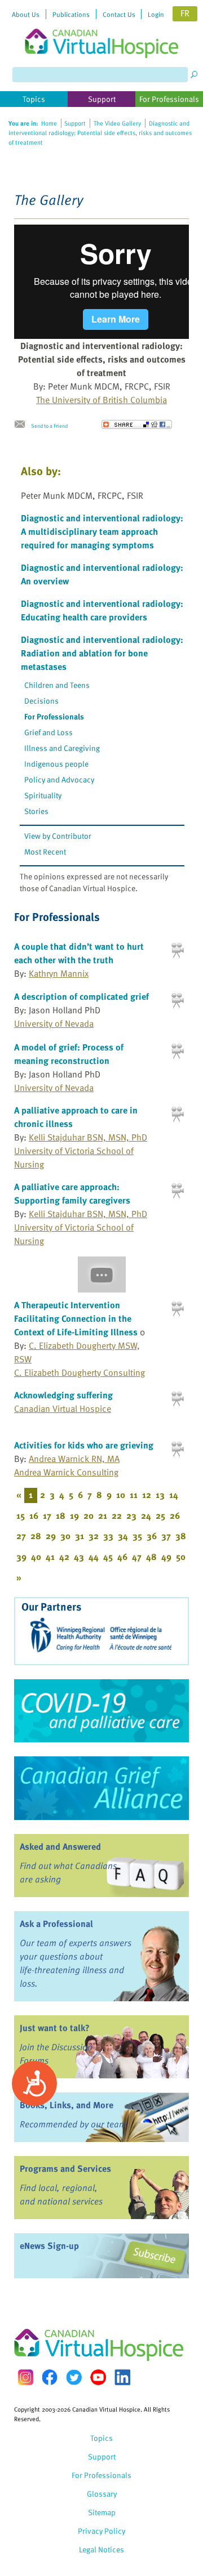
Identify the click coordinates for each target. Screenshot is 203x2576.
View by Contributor (58, 836)
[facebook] (50, 2377)
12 (147, 1495)
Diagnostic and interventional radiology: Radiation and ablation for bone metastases (102, 653)
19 (74, 1515)
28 (36, 1536)
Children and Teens (57, 685)
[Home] (101, 29)
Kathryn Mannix (59, 973)
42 (64, 1557)
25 (160, 1515)
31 (80, 1536)
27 (21, 1536)
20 (89, 1515)
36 (152, 1536)
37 (166, 1536)
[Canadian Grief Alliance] (101, 1788)
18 (61, 1515)
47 (137, 1557)
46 (122, 1557)
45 (108, 1557)
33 (108, 1536)
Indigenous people (56, 764)
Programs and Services (65, 2168)
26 (175, 1515)
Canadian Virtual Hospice (63, 1408)
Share (137, 424)
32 (94, 1536)
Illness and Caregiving (62, 748)
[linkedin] (122, 2377)
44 (94, 1557)
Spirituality (43, 795)
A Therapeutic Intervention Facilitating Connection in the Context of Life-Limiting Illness (76, 1318)
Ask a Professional (56, 1924)
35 (137, 1536)
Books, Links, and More (67, 2105)
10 (121, 1495)
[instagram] (25, 2377)
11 (134, 1495)
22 (117, 1515)
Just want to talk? (55, 2028)
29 (51, 1536)
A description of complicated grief (81, 996)
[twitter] (74, 2377)
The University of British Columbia (101, 400)
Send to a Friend (49, 426)
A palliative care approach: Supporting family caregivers (72, 1193)
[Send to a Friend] (23, 424)
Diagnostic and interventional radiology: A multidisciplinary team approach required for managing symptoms (102, 531)
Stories (36, 811)
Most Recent (45, 851)
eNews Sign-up (49, 2246)
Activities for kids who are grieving (84, 1445)
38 (181, 1536)
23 (131, 1515)
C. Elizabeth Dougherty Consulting (80, 1372)
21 (103, 1515)
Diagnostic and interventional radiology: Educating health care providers (102, 610)
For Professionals (54, 716)
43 (79, 1557)
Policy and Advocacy (59, 779)
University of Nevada (54, 1023)
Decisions (41, 701)
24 (146, 1515)
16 (34, 1515)
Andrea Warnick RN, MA (74, 1459)
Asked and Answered (60, 1846)
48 (151, 1557)
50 (181, 1557)
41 (50, 1557)
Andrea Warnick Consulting (66, 1472)
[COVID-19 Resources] (101, 1711)
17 (47, 1515)
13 (160, 1495)
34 (123, 1536)
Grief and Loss (48, 732)
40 (36, 1557)
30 (65, 1536)
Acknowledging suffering (63, 1395)
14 (174, 1495)
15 (21, 1515)
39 (21, 1557)
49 (166, 1557)
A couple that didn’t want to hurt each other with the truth (79, 953)
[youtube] (98, 2377)
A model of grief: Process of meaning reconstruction (69, 1054)
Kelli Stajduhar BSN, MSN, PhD (88, 1137)
